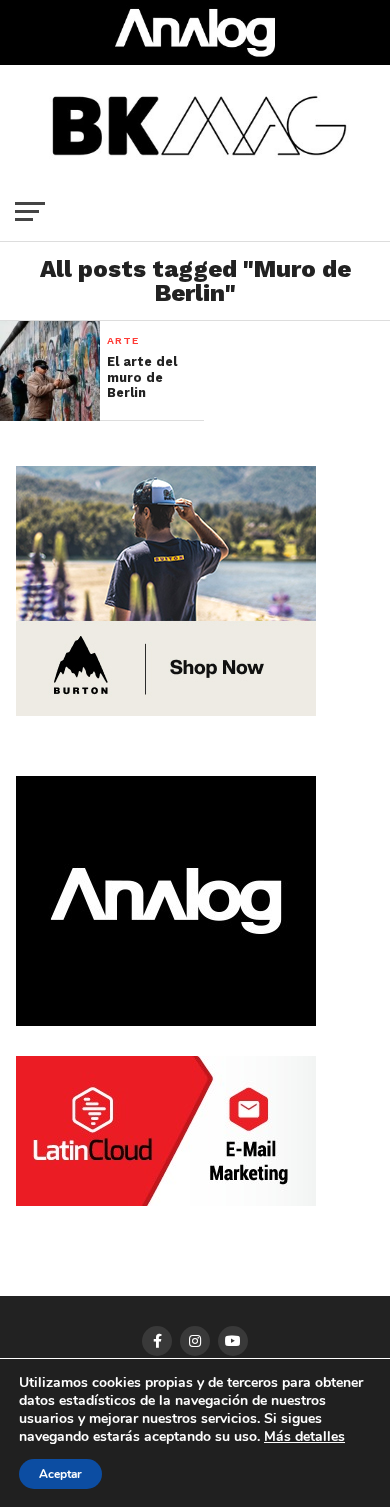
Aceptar (60, 1474)
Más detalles (304, 1437)
